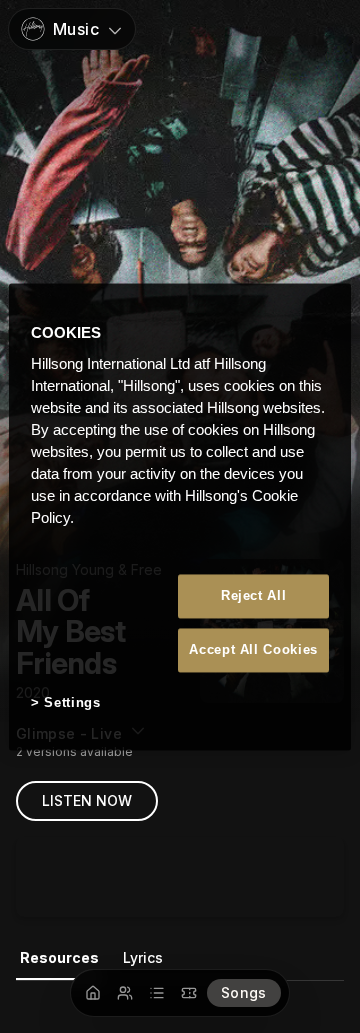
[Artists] (125, 993)
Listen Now (87, 800)
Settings (72, 703)
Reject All (254, 595)
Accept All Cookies (253, 650)
